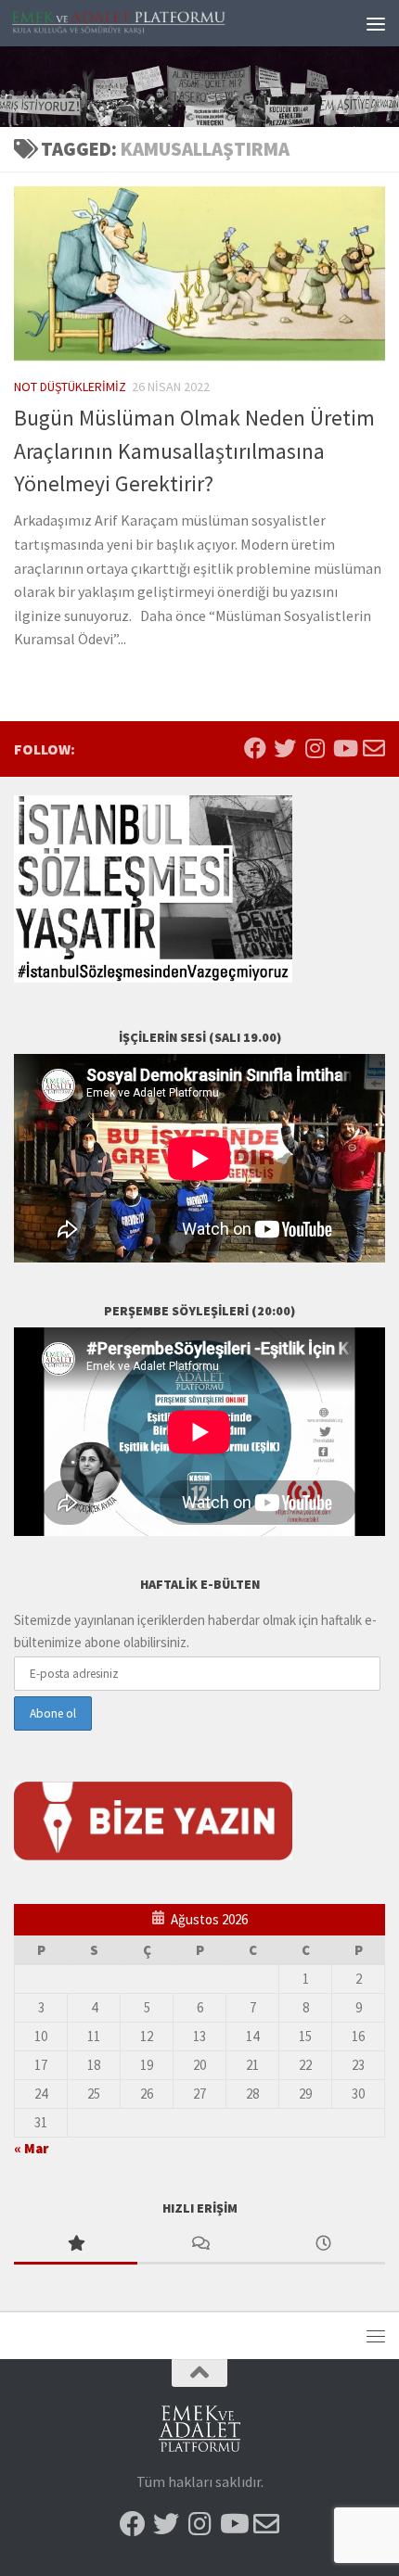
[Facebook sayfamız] (255, 748)
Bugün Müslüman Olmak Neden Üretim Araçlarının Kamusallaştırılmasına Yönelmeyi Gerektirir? (194, 450)
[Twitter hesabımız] (285, 748)
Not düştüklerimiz (70, 387)
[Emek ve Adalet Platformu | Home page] (156, 23)
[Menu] (376, 23)
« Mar (31, 2148)
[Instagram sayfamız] (315, 748)
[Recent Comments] (199, 2245)
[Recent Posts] (323, 2245)
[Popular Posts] (76, 2245)
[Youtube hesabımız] (344, 748)
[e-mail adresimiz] (374, 748)
